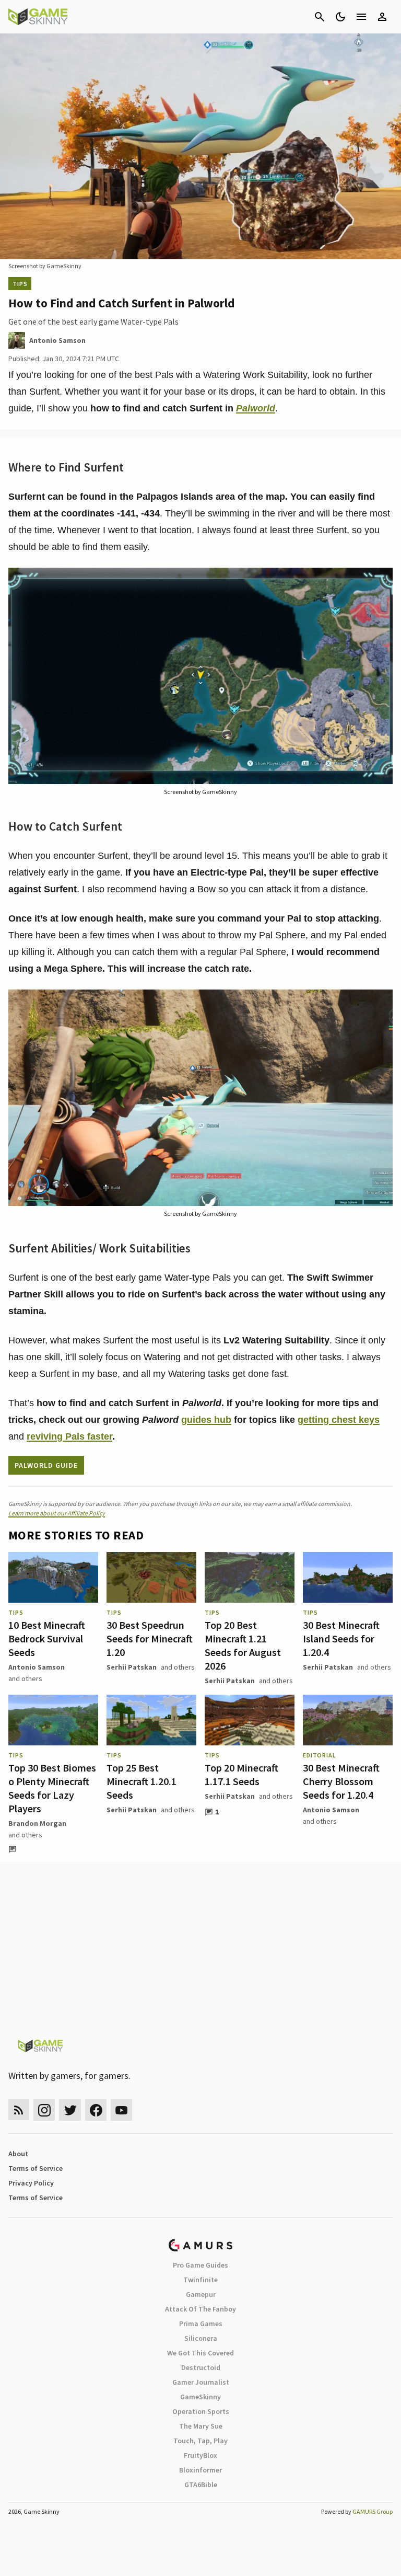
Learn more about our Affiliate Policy (57, 1513)
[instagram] (44, 2110)
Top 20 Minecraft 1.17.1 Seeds (241, 1774)
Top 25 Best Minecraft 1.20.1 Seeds (141, 1781)
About (18, 2154)
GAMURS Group (373, 2511)
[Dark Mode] (340, 17)
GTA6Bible (201, 2485)
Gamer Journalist (201, 2382)
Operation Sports (201, 2411)
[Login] (382, 17)
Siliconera (201, 2338)
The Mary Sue (201, 2426)
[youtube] (122, 2110)
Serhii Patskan (132, 1667)
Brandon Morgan (37, 1823)
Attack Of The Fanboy (200, 2309)
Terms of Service (36, 2168)
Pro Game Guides (200, 2265)
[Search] (320, 17)
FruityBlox (200, 2455)
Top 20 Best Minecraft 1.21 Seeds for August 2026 (243, 1645)
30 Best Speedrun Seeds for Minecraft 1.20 (150, 1638)
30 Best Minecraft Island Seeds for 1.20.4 (341, 1638)
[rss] (19, 2110)
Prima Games (201, 2324)
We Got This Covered (200, 2353)
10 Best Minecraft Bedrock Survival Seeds (47, 1638)
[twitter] (70, 2110)
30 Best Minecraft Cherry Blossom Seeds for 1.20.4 (341, 1781)
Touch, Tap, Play (200, 2441)
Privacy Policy (31, 2183)
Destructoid (201, 2367)
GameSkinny (200, 2397)
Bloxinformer (200, 2470)
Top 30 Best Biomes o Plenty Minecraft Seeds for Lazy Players (52, 1788)
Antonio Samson (37, 1667)
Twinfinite (200, 2280)
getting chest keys (339, 1420)
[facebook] (96, 2110)
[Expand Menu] (361, 17)
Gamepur (201, 2294)
